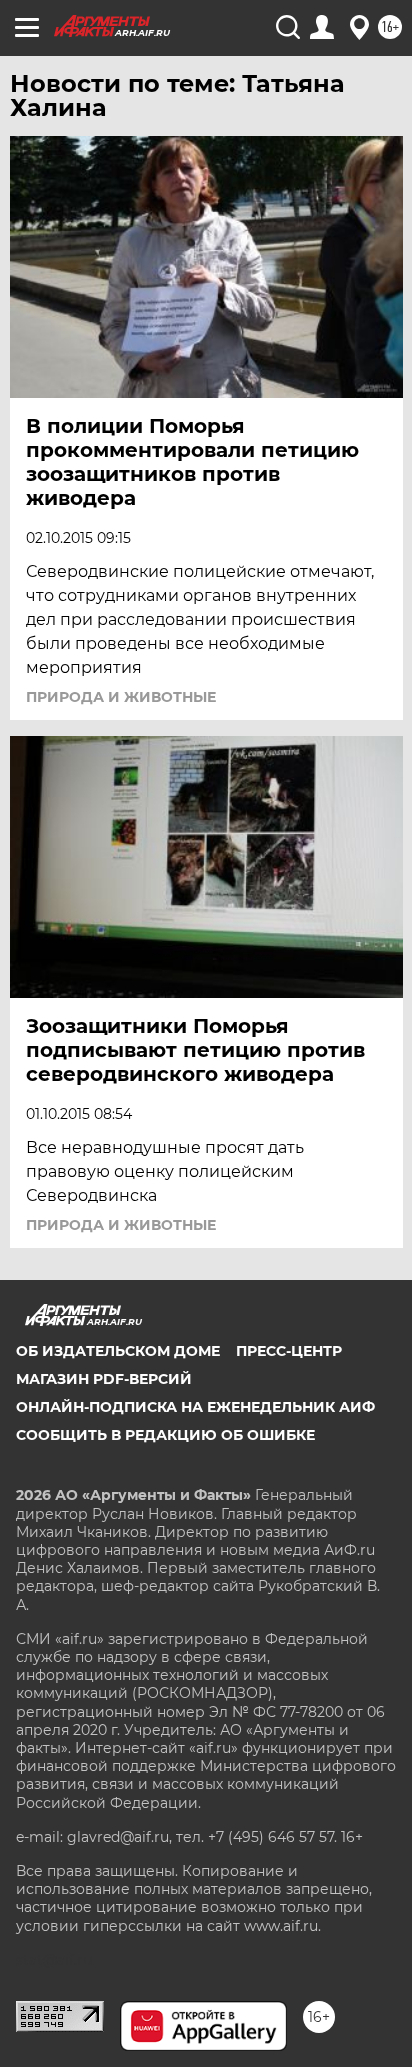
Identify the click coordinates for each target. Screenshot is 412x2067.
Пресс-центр (289, 1351)
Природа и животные (121, 697)
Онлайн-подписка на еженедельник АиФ (195, 1407)
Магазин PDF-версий (104, 1379)
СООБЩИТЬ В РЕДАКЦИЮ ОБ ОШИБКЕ (165, 1435)
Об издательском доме (118, 1351)
